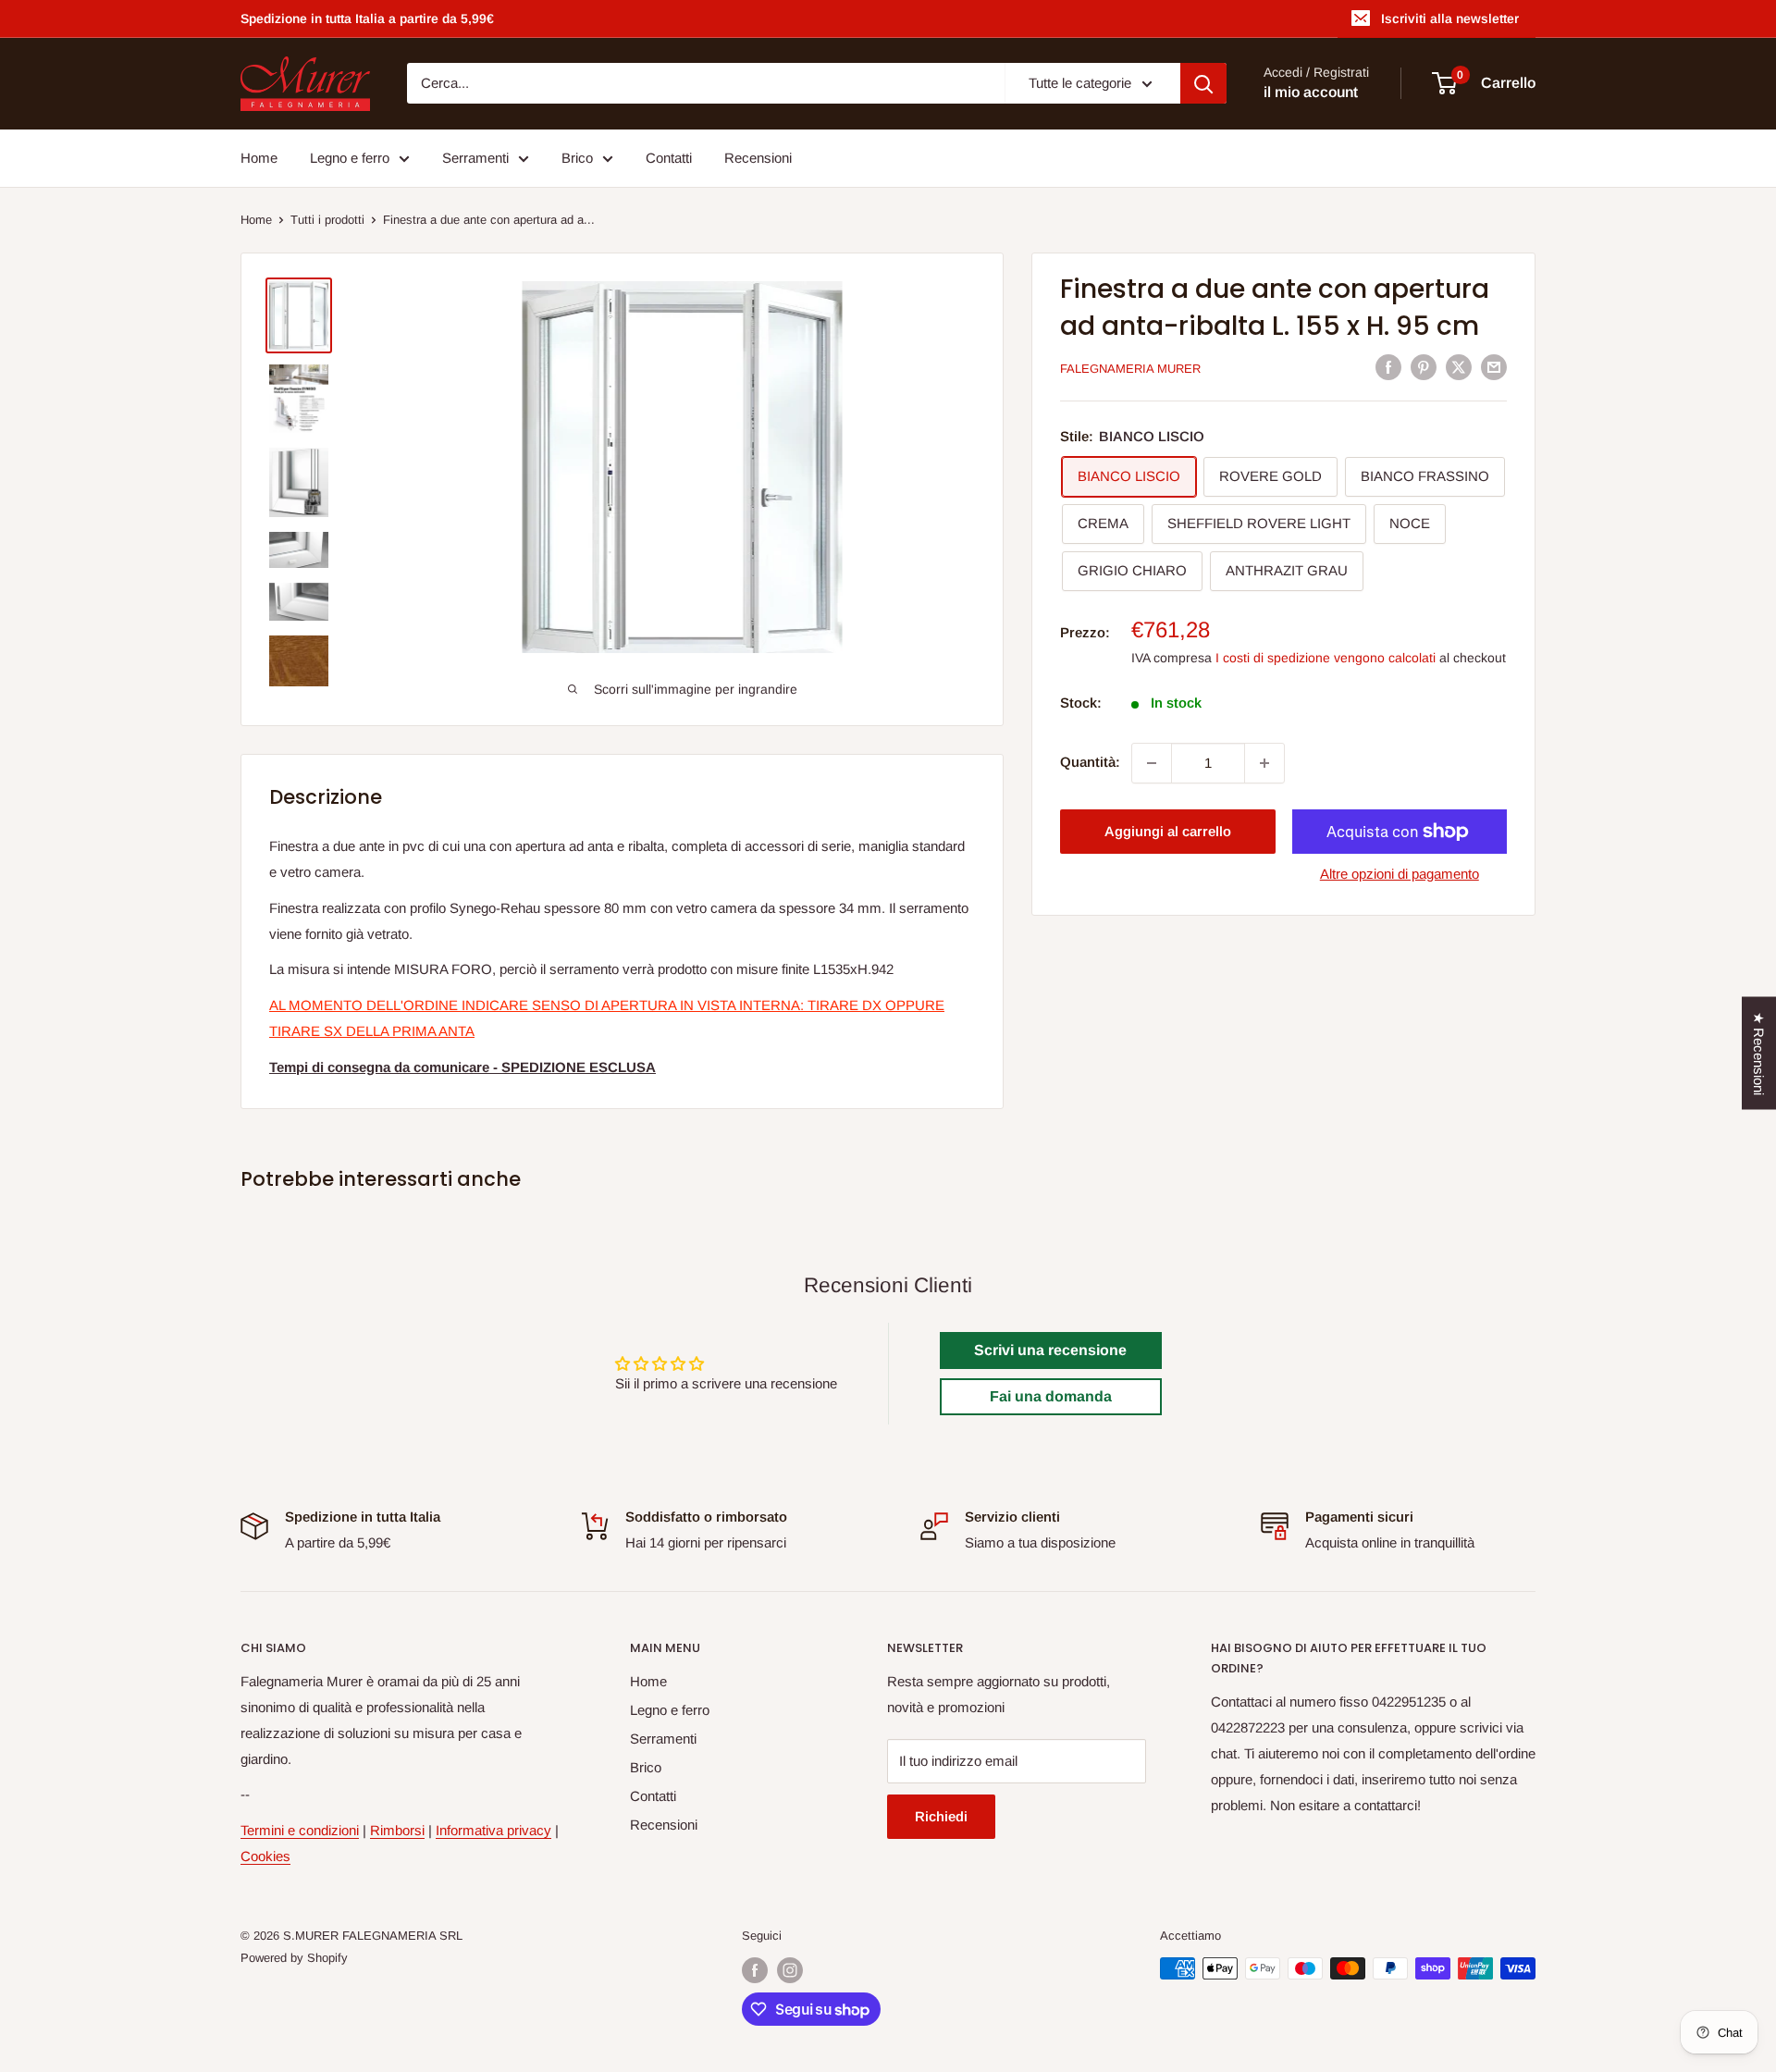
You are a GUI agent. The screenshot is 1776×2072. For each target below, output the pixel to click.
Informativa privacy (493, 1830)
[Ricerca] (1203, 83)
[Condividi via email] (1494, 367)
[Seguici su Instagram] (790, 1970)
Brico (577, 158)
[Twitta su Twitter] (1459, 367)
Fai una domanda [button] (1051, 1396)
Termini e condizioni (300, 1830)
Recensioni (758, 158)
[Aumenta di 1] (1264, 763)
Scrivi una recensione (1050, 1350)
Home (259, 158)
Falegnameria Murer (1130, 369)
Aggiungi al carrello (1168, 831)
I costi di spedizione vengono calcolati (1326, 659)
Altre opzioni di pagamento (1400, 874)
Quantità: (1090, 763)
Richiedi (941, 1816)
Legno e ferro (350, 158)
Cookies (265, 1856)
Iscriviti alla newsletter (1450, 18)
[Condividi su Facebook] (1388, 367)
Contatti (669, 158)
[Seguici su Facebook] (755, 1970)
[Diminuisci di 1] (1152, 763)
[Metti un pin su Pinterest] (1424, 367)
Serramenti (475, 158)
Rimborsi (397, 1830)
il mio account (1311, 93)
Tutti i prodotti (327, 220)
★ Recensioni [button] (1759, 1054)
